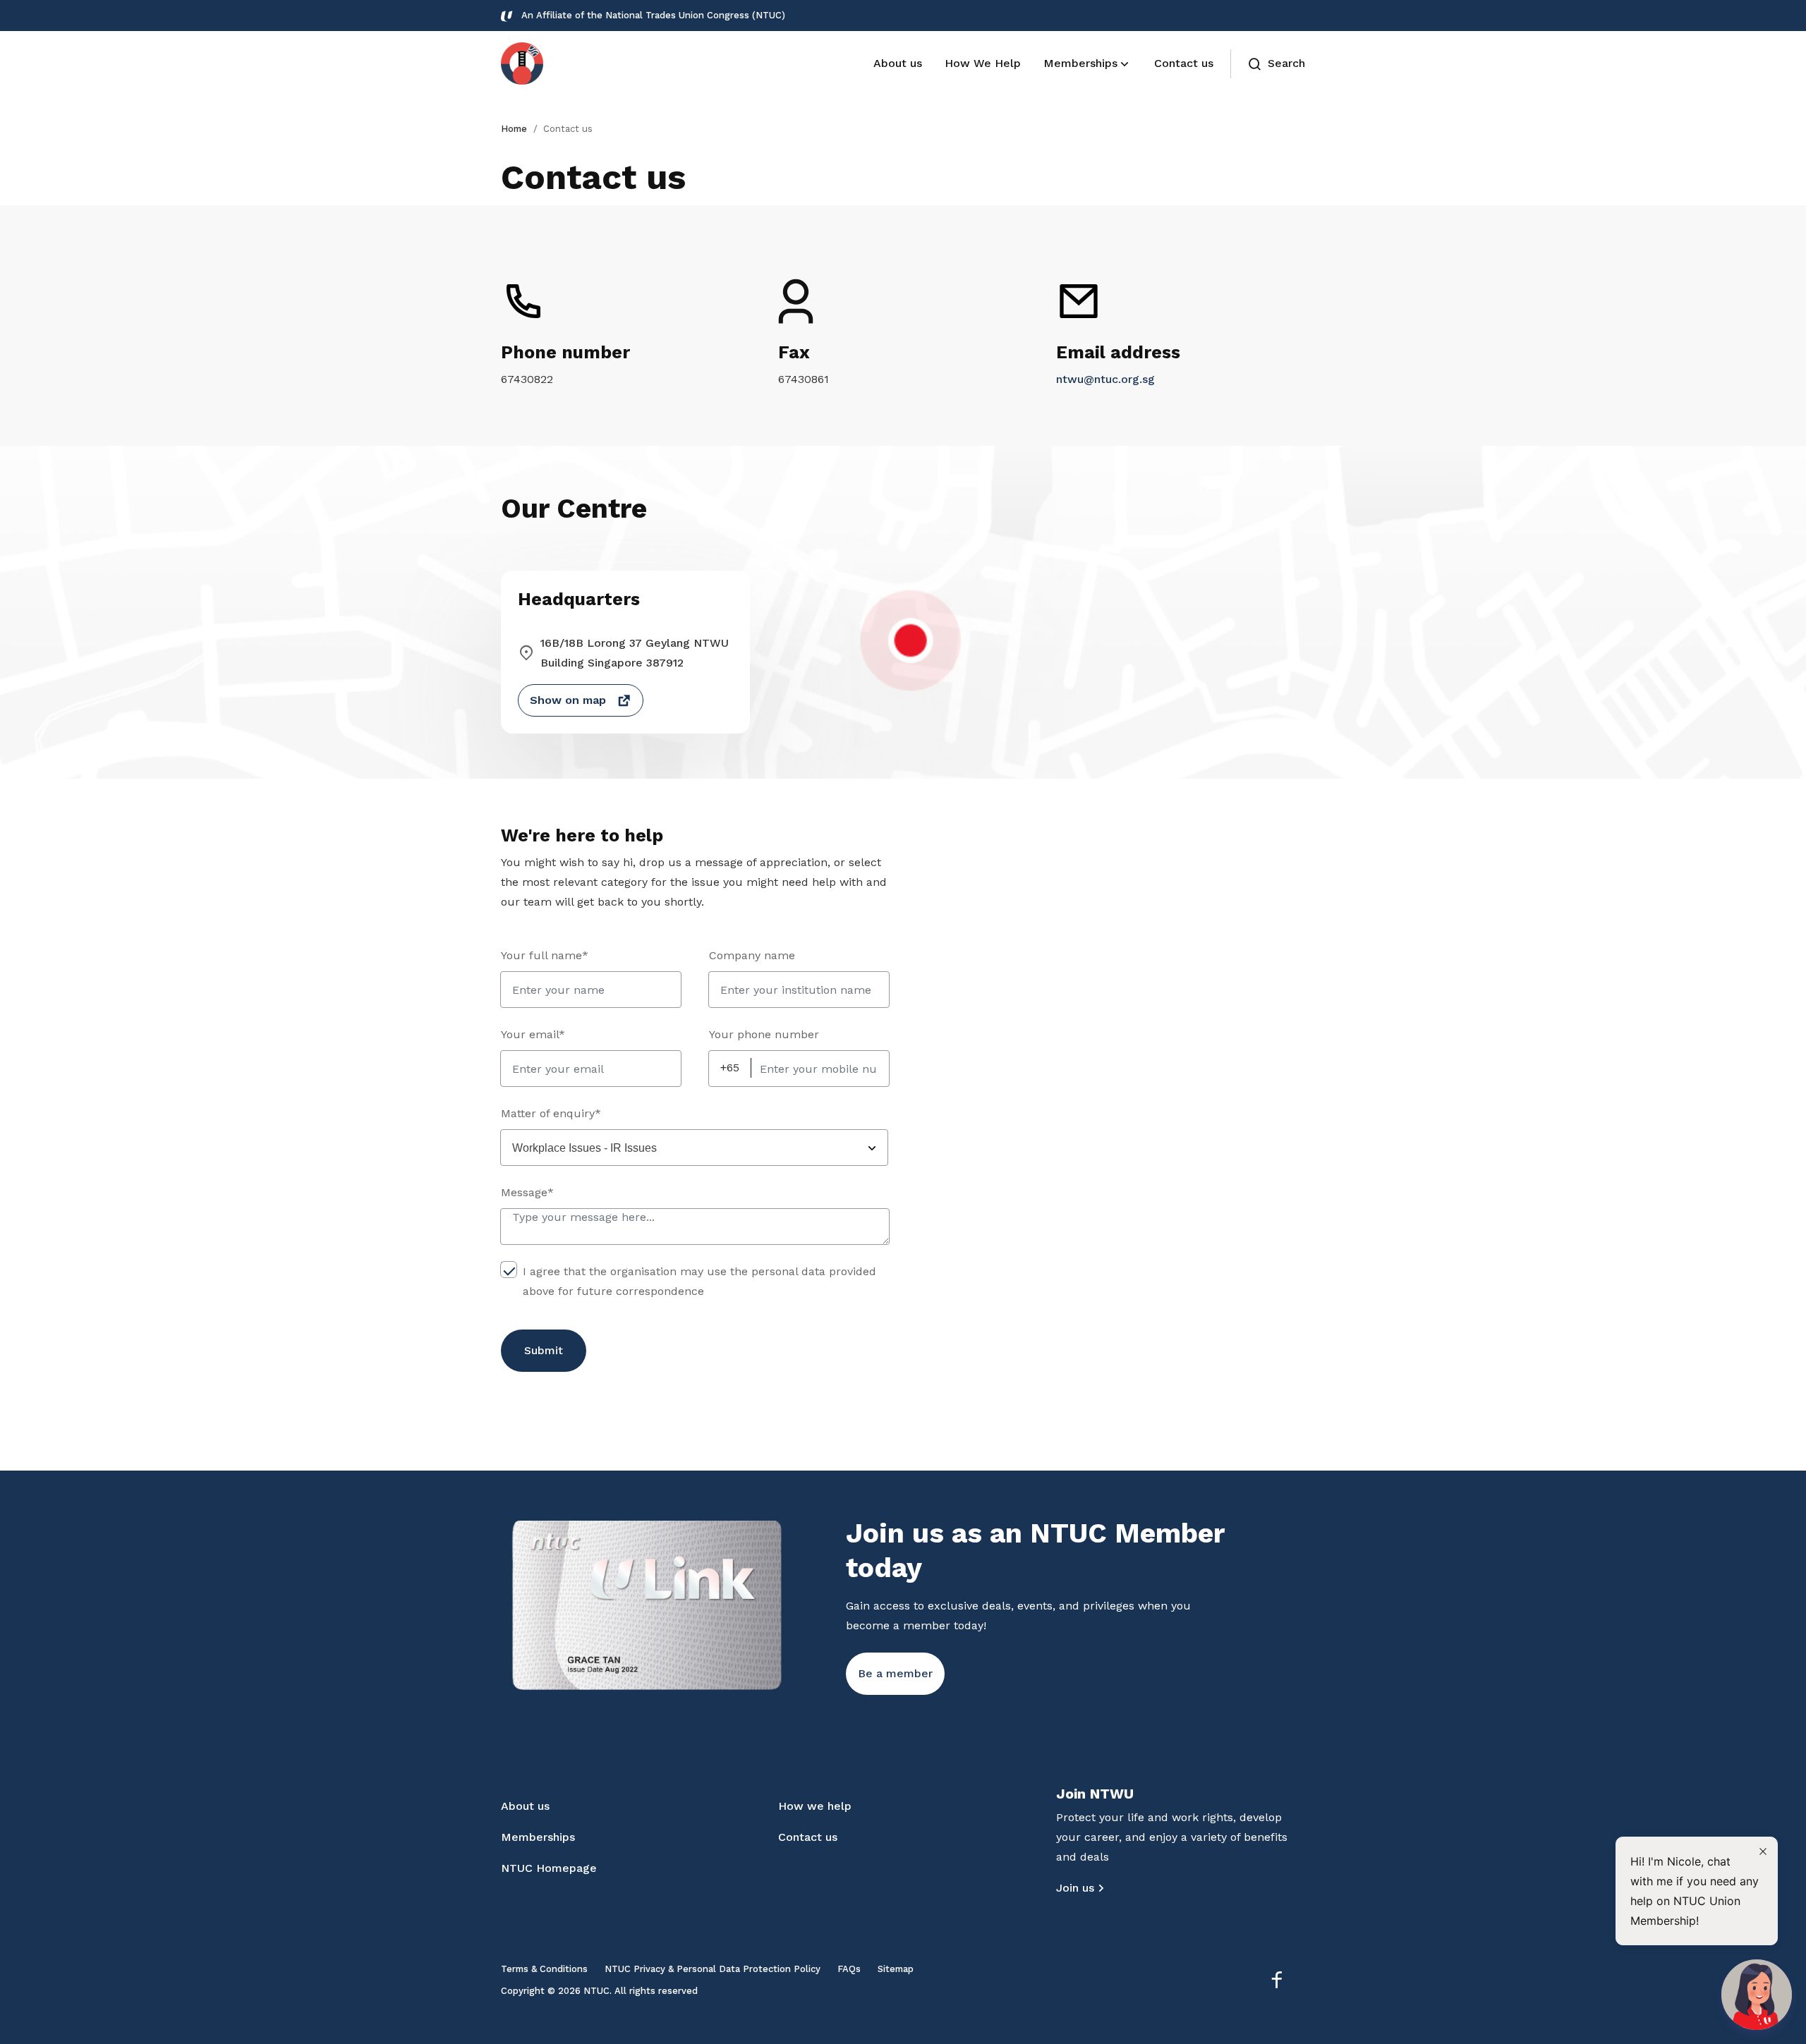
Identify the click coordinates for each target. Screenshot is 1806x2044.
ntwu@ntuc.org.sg (1105, 379)
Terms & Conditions (544, 1969)
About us (525, 1806)
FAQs (849, 1969)
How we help (815, 1806)
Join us (1075, 1888)
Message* (527, 1192)
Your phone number (764, 1034)
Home (514, 129)
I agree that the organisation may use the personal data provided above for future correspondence (699, 1281)
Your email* (533, 1034)
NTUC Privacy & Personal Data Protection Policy (713, 1969)
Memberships (538, 1837)
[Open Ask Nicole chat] (1757, 1995)
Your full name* (545, 955)
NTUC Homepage (549, 1868)
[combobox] (694, 1148)
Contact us (808, 1837)
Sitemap (896, 1969)
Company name (752, 955)
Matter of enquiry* (551, 1113)
